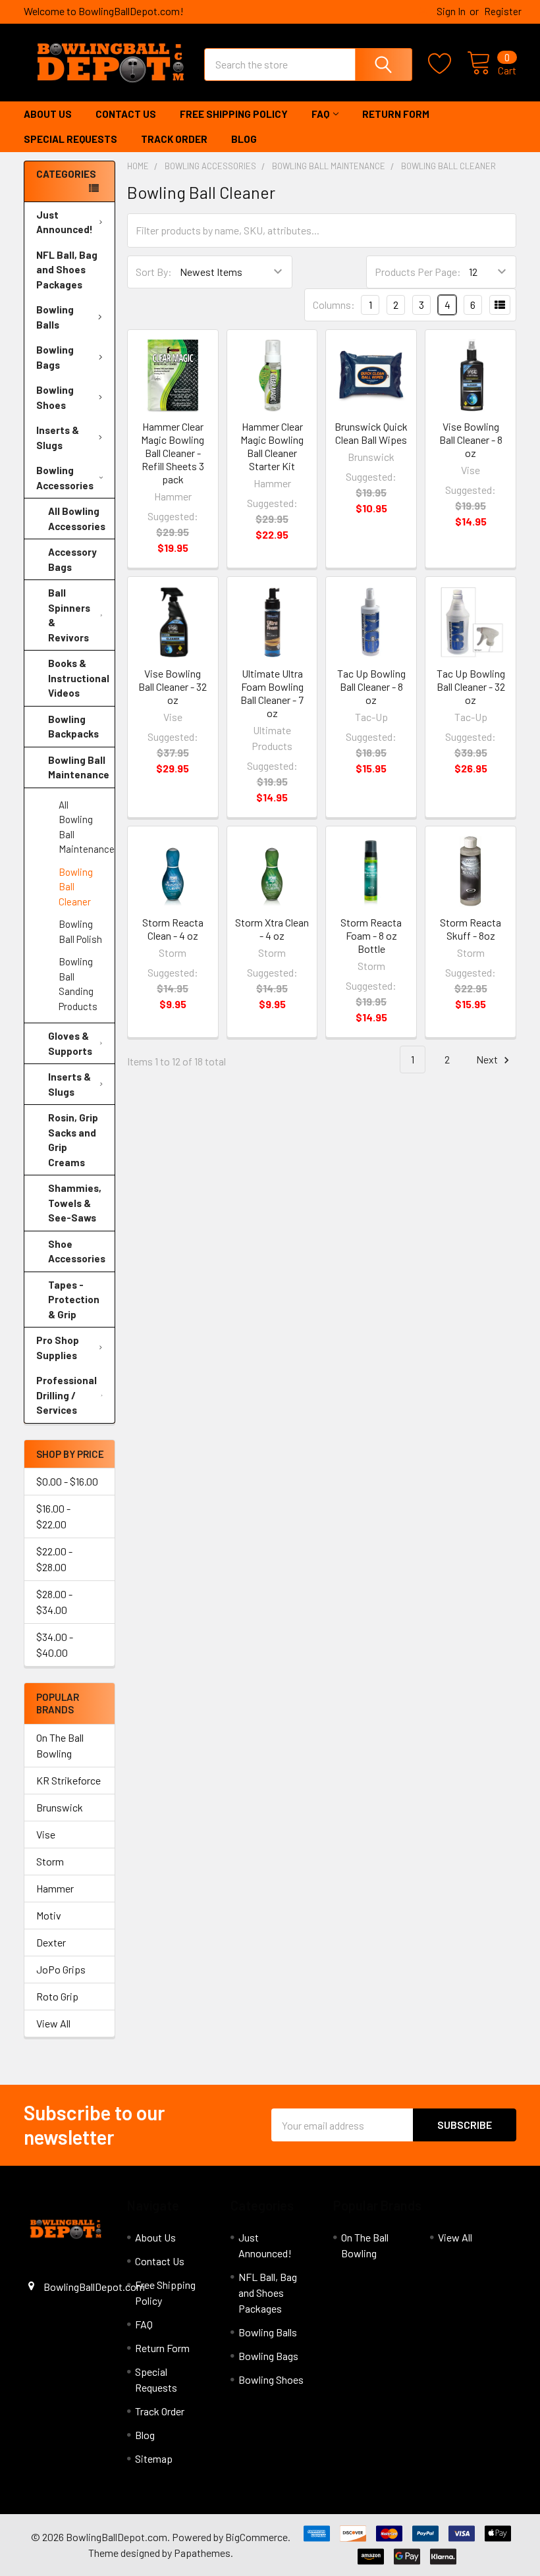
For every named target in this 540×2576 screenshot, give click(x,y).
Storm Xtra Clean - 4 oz (272, 929)
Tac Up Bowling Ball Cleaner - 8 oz (371, 686)
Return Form (396, 114)
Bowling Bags (55, 357)
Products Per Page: (418, 272)
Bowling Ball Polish (80, 931)
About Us (48, 114)
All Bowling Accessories (77, 519)
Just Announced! (65, 222)
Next (488, 1059)
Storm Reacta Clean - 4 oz (173, 929)
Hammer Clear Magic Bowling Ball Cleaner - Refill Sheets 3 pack (173, 453)
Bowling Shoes (55, 397)
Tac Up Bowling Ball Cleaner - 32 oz (471, 686)
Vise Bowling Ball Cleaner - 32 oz (173, 686)
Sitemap (154, 2458)
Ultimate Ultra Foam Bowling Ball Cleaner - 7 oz (272, 693)
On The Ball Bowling (60, 1745)
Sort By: (154, 272)
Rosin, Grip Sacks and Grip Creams (73, 1140)
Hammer (55, 1888)
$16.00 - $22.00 (53, 1516)
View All (53, 2023)
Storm (50, 1861)
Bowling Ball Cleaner (76, 887)
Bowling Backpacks (73, 727)
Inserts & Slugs (58, 438)
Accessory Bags (72, 559)
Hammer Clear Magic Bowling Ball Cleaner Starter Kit (272, 446)
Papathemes (202, 2553)
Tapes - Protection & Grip (74, 1300)
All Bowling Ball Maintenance (87, 827)
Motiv (49, 1915)
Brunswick (60, 1807)
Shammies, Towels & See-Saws (75, 1203)
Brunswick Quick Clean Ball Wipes (371, 433)
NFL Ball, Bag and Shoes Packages (67, 270)
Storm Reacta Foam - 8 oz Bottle (371, 935)
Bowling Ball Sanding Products (78, 984)
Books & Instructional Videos (79, 678)
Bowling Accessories (65, 478)
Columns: (334, 305)
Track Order (174, 139)
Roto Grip (57, 1996)
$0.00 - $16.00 (67, 1481)
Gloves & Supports (70, 1043)
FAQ (320, 114)
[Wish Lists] (447, 64)
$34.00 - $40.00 (55, 1645)
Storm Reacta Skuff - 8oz (471, 929)
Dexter (51, 1942)
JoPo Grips (61, 1969)
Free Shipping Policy (234, 114)
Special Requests (70, 139)
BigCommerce (256, 2537)
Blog (244, 139)
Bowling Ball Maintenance (79, 767)
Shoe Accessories (77, 1251)
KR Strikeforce (68, 1780)
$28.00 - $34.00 (54, 1602)
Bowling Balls (55, 317)
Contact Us (126, 114)
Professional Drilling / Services (67, 1395)
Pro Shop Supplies (58, 1348)
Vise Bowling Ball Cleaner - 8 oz (471, 440)
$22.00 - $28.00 (54, 1559)
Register (503, 11)
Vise (46, 1834)
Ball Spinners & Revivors (69, 615)
